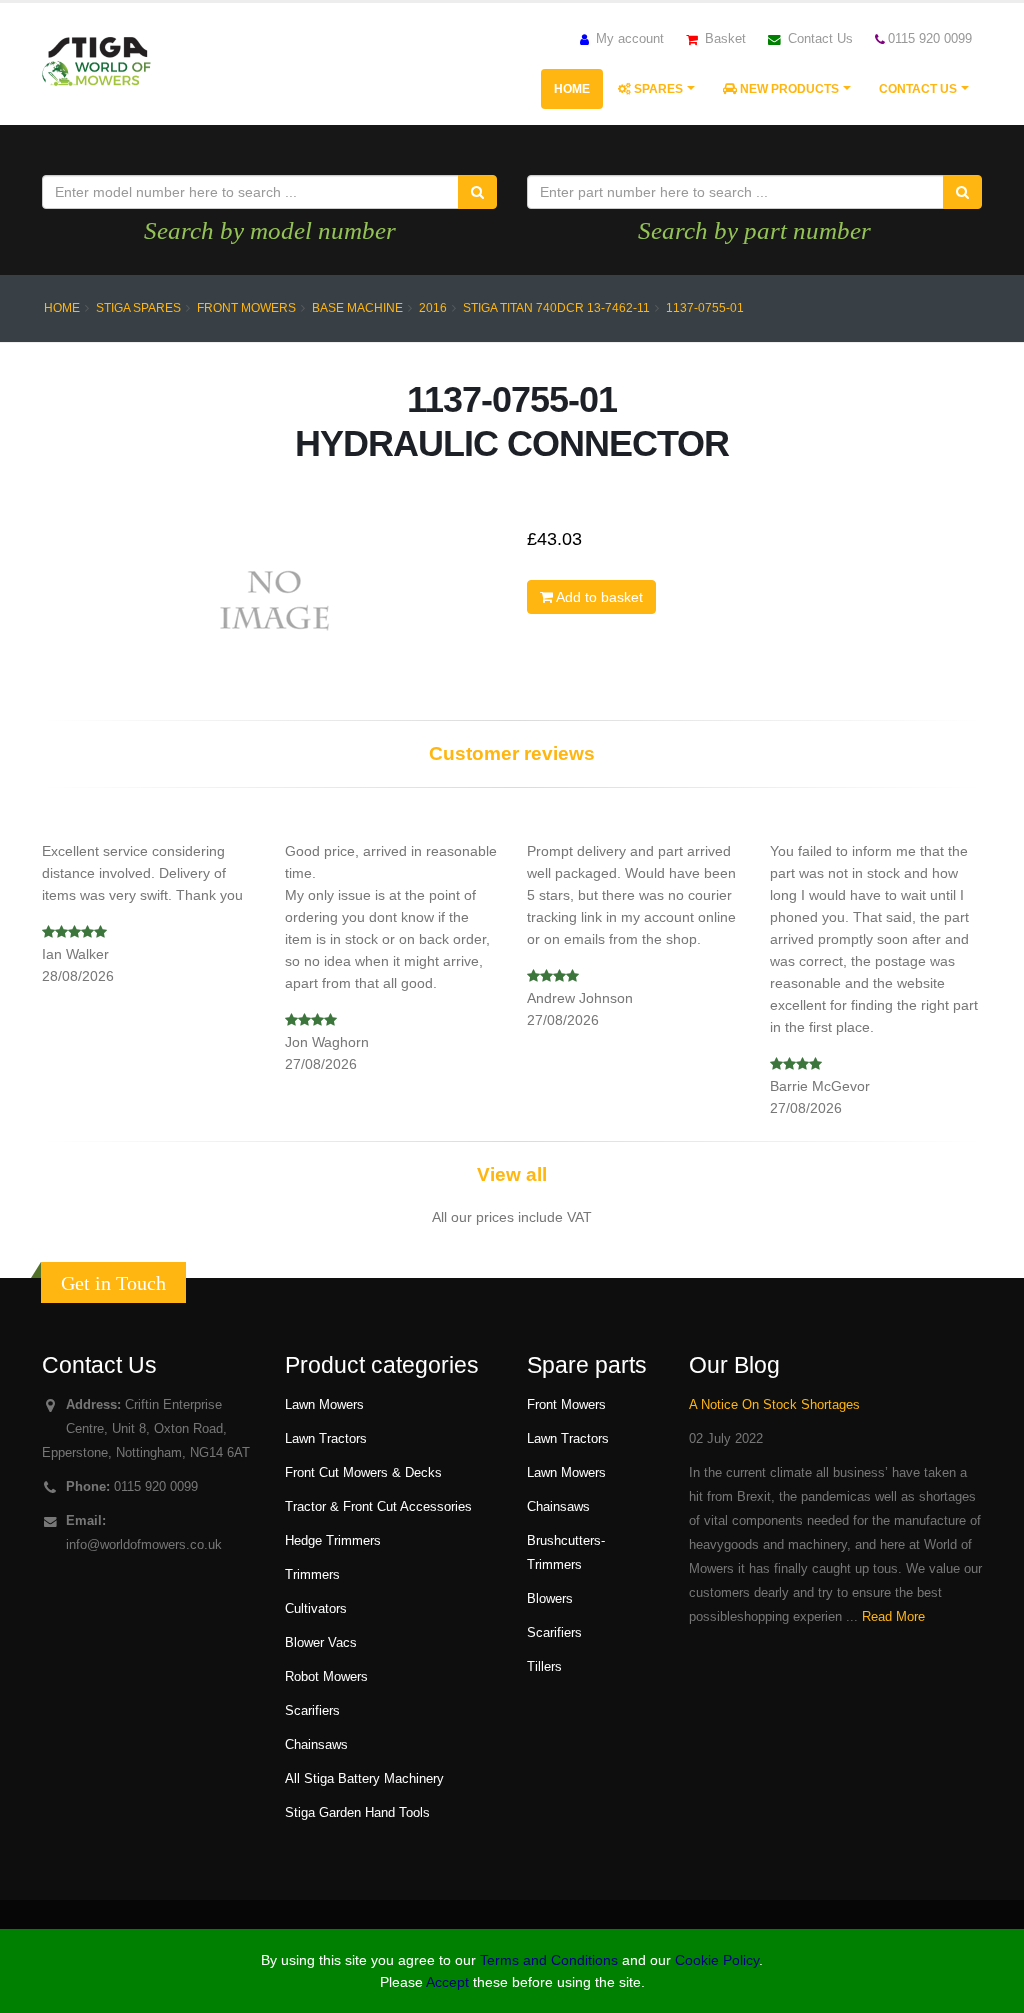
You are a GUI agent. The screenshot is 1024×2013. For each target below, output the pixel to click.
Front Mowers (246, 308)
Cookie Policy (717, 1960)
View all (512, 1174)
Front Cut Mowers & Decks (363, 1473)
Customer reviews (512, 753)
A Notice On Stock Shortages (774, 1405)
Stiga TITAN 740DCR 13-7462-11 (556, 308)
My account (628, 39)
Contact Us (818, 39)
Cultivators (316, 1609)
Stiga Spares (138, 308)
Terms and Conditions (549, 1960)
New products (788, 89)
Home (572, 89)
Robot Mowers (326, 1677)
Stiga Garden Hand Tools (357, 1813)
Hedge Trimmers (333, 1541)
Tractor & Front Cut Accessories (378, 1507)
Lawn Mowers (324, 1405)
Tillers (544, 1667)
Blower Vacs (321, 1643)
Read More (893, 1617)
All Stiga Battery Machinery (364, 1779)
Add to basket (598, 597)
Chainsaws (316, 1745)
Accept (447, 1982)
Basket (723, 39)
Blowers (550, 1599)
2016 (433, 308)
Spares (657, 89)
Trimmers (312, 1575)
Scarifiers (312, 1711)
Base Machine (357, 308)
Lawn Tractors (326, 1439)
